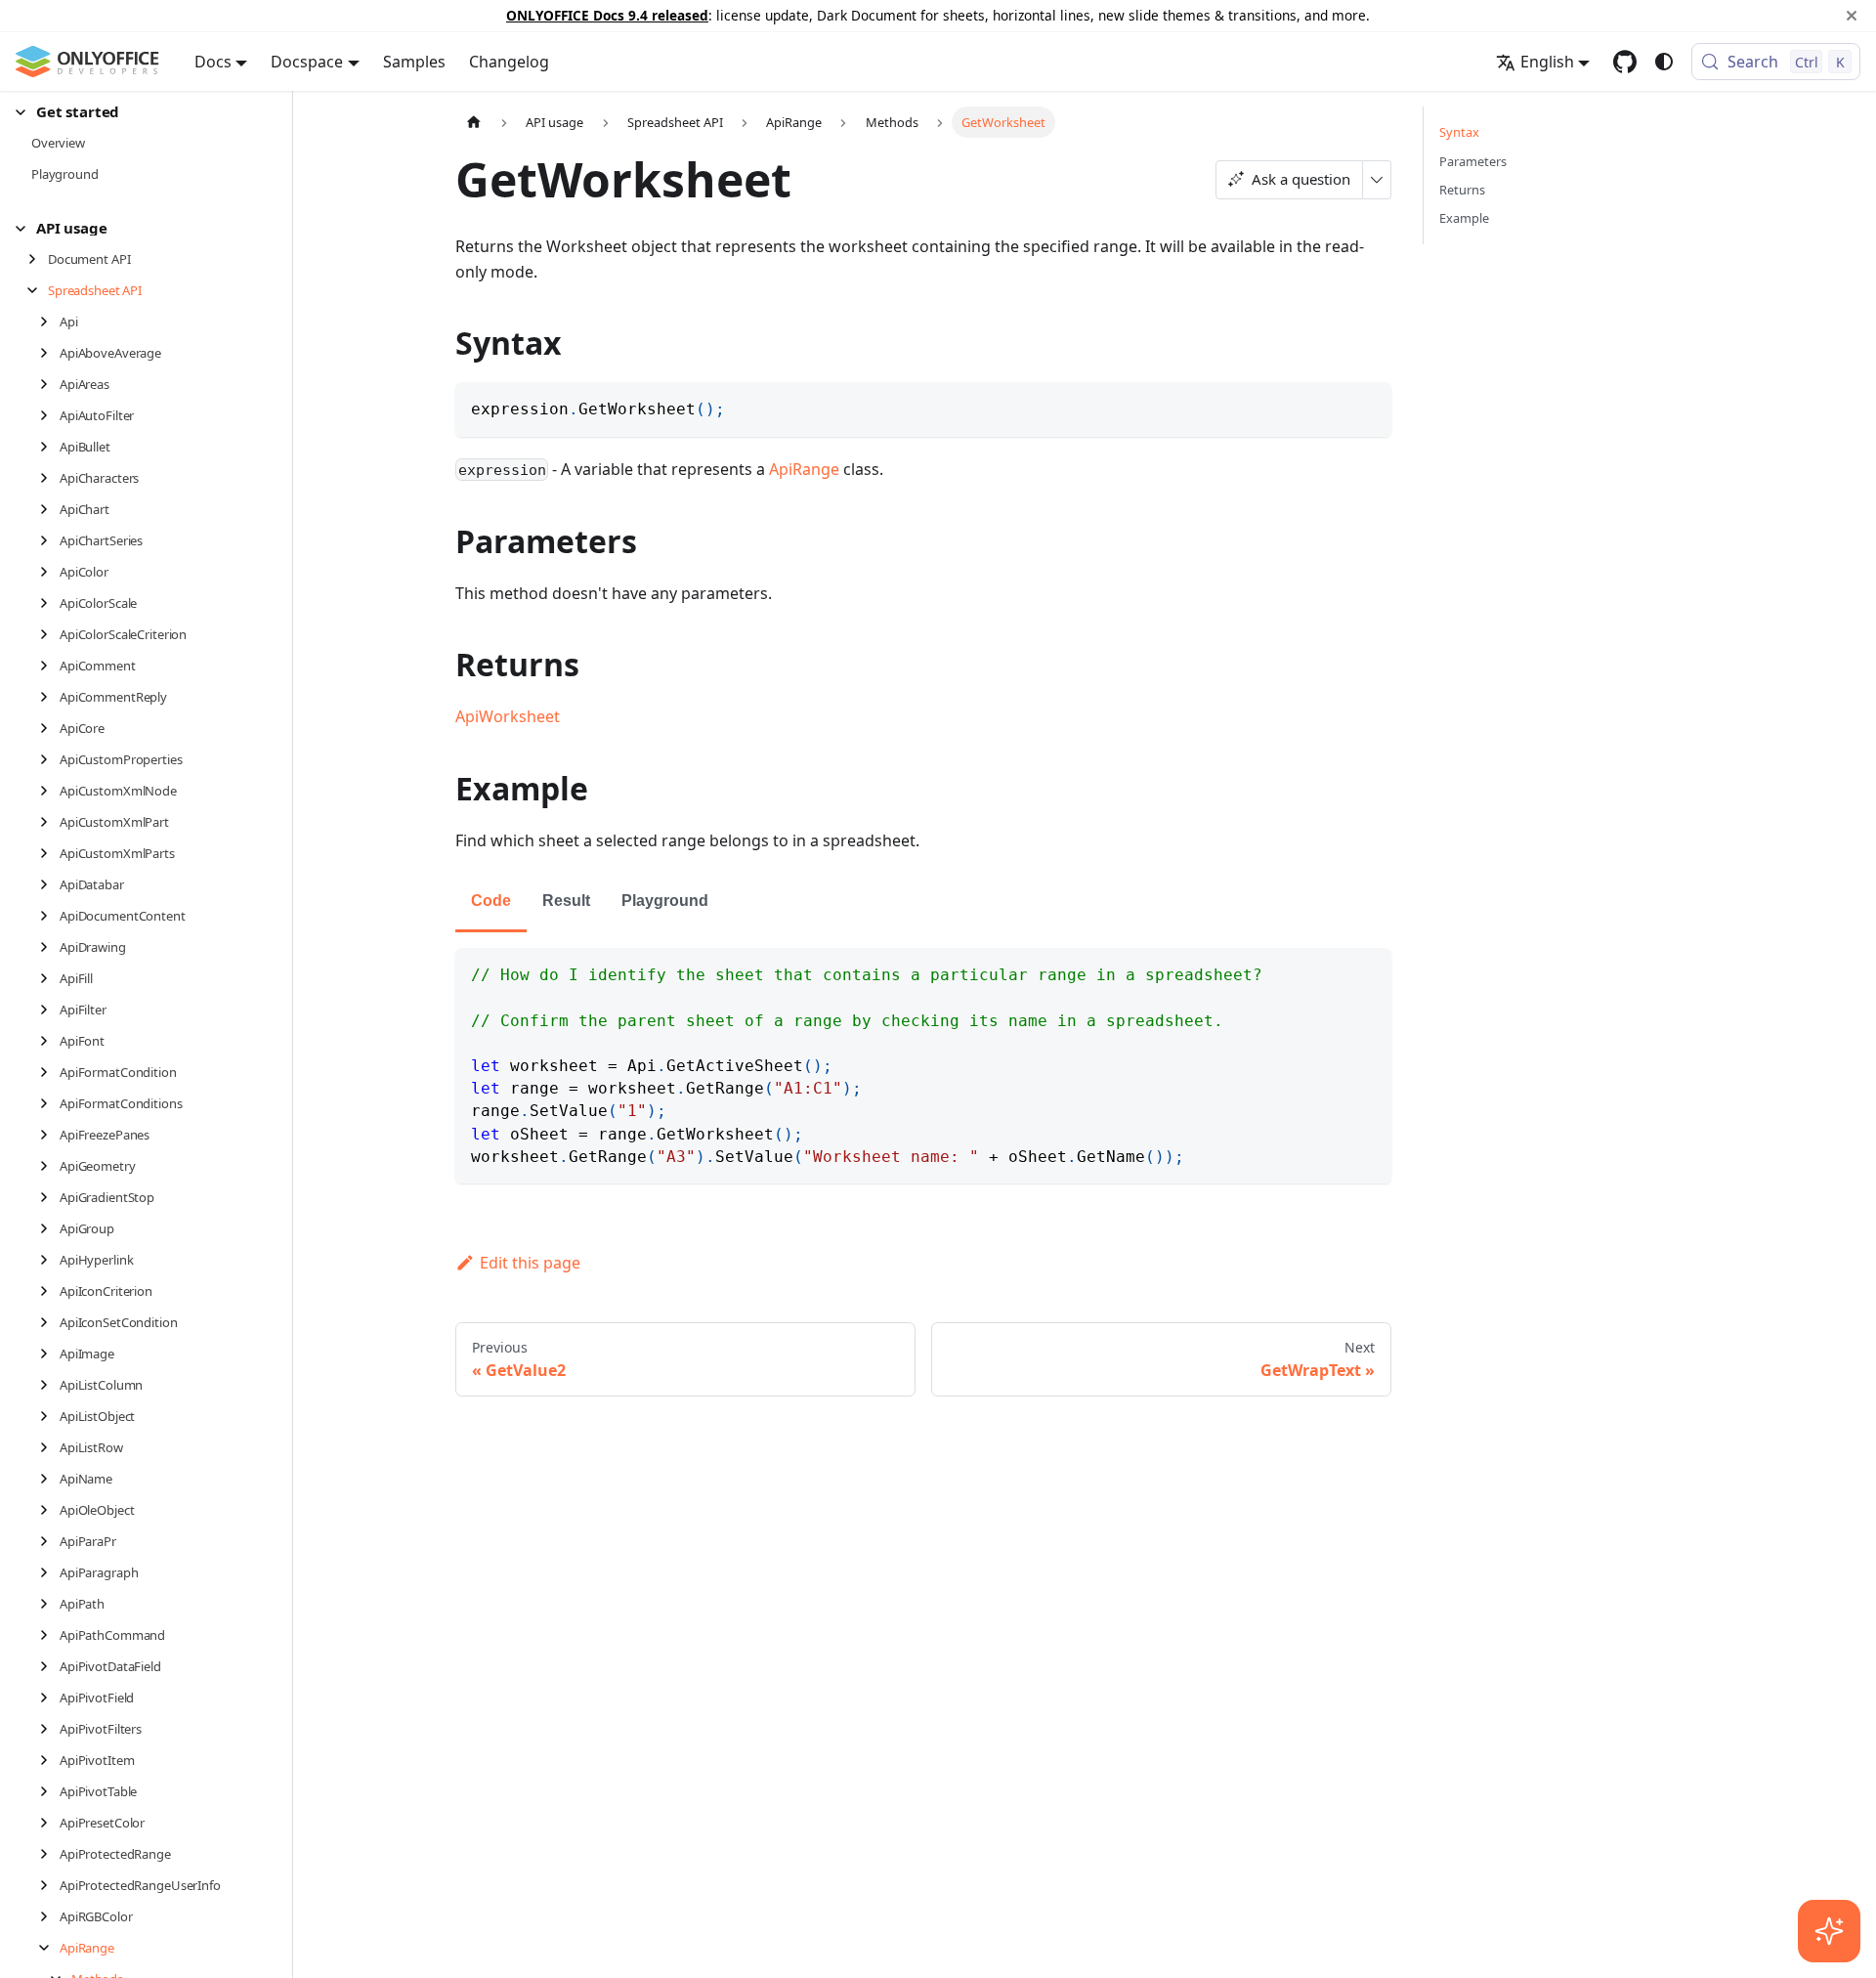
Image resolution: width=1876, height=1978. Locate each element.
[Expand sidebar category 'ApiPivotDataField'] (49, 1666)
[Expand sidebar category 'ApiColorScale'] (49, 603)
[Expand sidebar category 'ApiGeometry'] (49, 1166)
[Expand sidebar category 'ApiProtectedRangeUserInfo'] (49, 1885)
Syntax (1459, 132)
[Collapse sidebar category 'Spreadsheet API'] (38, 290)
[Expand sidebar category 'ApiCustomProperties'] (49, 759)
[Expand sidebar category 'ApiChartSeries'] (49, 540)
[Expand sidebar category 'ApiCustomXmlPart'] (49, 822)
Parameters (1473, 161)
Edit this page (530, 1263)
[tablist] (923, 903)
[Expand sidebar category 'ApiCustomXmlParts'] (49, 853)
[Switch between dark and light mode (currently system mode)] (1664, 62)
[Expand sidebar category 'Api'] (49, 322)
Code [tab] (491, 901)
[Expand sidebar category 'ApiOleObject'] (49, 1510)
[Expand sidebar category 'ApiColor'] (49, 572)
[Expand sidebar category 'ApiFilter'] (49, 1010)
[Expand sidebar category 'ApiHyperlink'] (49, 1260)
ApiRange (804, 469)
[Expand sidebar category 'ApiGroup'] (49, 1228)
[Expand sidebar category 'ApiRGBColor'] (49, 1916)
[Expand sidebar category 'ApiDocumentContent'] (49, 916)
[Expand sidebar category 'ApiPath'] (49, 1604)
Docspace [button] (307, 62)
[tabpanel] (923, 1066)
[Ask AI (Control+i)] (1829, 1931)
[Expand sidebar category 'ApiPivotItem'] (49, 1760)
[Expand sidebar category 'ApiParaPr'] (49, 1541)
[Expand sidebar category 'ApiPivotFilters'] (49, 1729)
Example (1464, 218)
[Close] (1852, 16)
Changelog (509, 62)
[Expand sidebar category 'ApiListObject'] (49, 1416)
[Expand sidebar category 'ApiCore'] (49, 728)
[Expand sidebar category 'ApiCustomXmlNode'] (49, 791)
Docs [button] (213, 62)
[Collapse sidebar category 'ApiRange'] (49, 1948)
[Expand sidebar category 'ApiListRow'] (49, 1447)
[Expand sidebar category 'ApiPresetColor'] (49, 1823)
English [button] (1547, 62)
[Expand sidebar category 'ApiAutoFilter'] (49, 415)
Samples (414, 62)
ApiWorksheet (508, 716)
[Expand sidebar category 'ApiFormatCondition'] (49, 1072)
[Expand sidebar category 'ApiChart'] (49, 509)
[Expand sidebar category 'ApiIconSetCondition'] (49, 1322)
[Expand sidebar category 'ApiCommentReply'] (49, 697)
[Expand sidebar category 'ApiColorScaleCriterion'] (49, 634)
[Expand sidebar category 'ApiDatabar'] (49, 884)
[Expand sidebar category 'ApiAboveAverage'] (49, 353)
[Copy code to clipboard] (1367, 406)
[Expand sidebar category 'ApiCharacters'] (49, 478)
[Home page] (474, 122)
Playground (665, 901)
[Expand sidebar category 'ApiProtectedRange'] (49, 1854)
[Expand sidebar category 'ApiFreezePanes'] (49, 1135)
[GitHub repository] (1625, 62)
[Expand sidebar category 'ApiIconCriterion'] (49, 1291)
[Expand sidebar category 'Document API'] (38, 259)
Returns (1462, 190)
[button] (138, 112)
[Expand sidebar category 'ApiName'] (49, 1479)
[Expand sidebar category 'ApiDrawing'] (49, 947)
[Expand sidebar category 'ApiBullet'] (49, 447)
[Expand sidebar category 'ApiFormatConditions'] (49, 1103)
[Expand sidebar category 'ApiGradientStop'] (49, 1197)
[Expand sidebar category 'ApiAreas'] (49, 384)
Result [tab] (566, 901)
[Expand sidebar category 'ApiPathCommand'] (49, 1635)
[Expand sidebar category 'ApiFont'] (49, 1041)
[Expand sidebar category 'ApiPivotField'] (49, 1698)
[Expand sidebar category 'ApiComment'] (49, 666)
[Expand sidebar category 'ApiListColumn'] (49, 1385)
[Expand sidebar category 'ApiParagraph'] (49, 1572)
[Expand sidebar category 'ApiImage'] (49, 1354)
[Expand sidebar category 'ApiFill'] (49, 978)
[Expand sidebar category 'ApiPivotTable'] (49, 1791)
